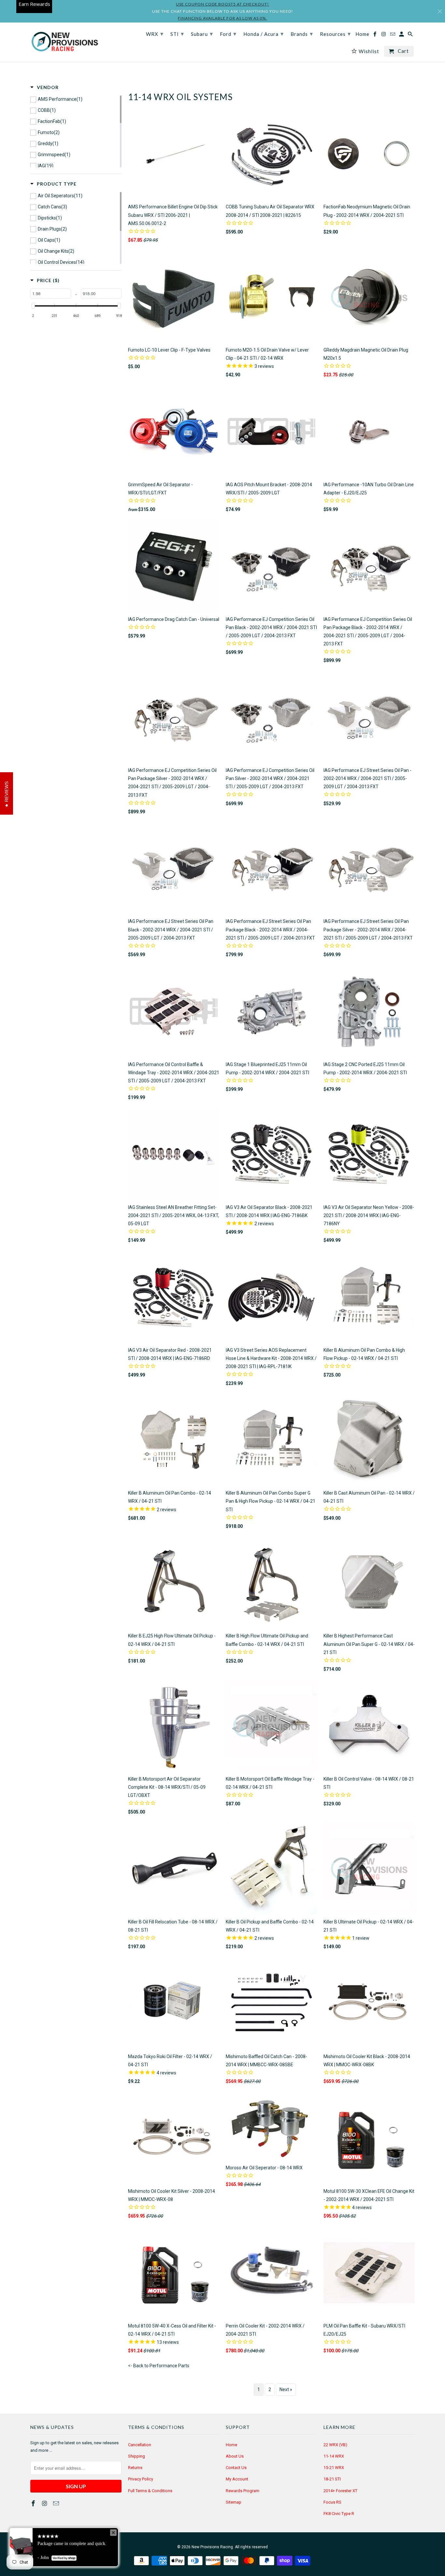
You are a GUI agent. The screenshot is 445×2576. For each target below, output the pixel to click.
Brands (302, 34)
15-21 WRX (334, 2468)
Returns (135, 2468)
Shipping (136, 2456)
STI (177, 34)
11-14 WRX (334, 2456)
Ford (228, 34)
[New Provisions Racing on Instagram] (45, 2503)
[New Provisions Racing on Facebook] (34, 2503)
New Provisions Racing (212, 2547)
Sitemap (234, 2502)
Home (231, 2445)
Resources (335, 34)
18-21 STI (332, 2479)
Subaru (202, 34)
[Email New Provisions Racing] (57, 2503)
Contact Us (236, 2468)
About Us (235, 2456)
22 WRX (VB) (335, 2445)
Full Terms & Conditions (150, 2491)
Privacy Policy (141, 2479)
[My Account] (402, 35)
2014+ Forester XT (340, 2491)
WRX (155, 34)
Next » (286, 2389)
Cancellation (140, 2445)
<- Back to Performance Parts (159, 2366)
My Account (237, 2479)
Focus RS (332, 2502)
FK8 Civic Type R (339, 2514)
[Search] (411, 35)
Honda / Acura (264, 34)
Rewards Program (243, 2491)
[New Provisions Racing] (65, 42)
